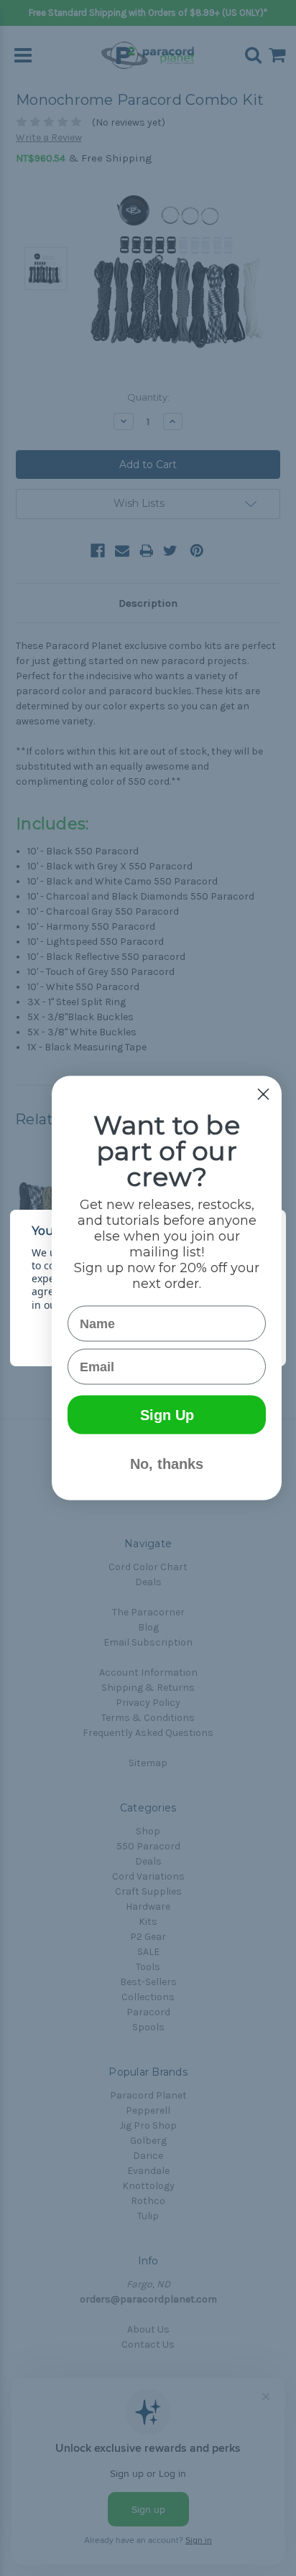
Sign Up (167, 1415)
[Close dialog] (263, 1095)
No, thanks (167, 1464)
